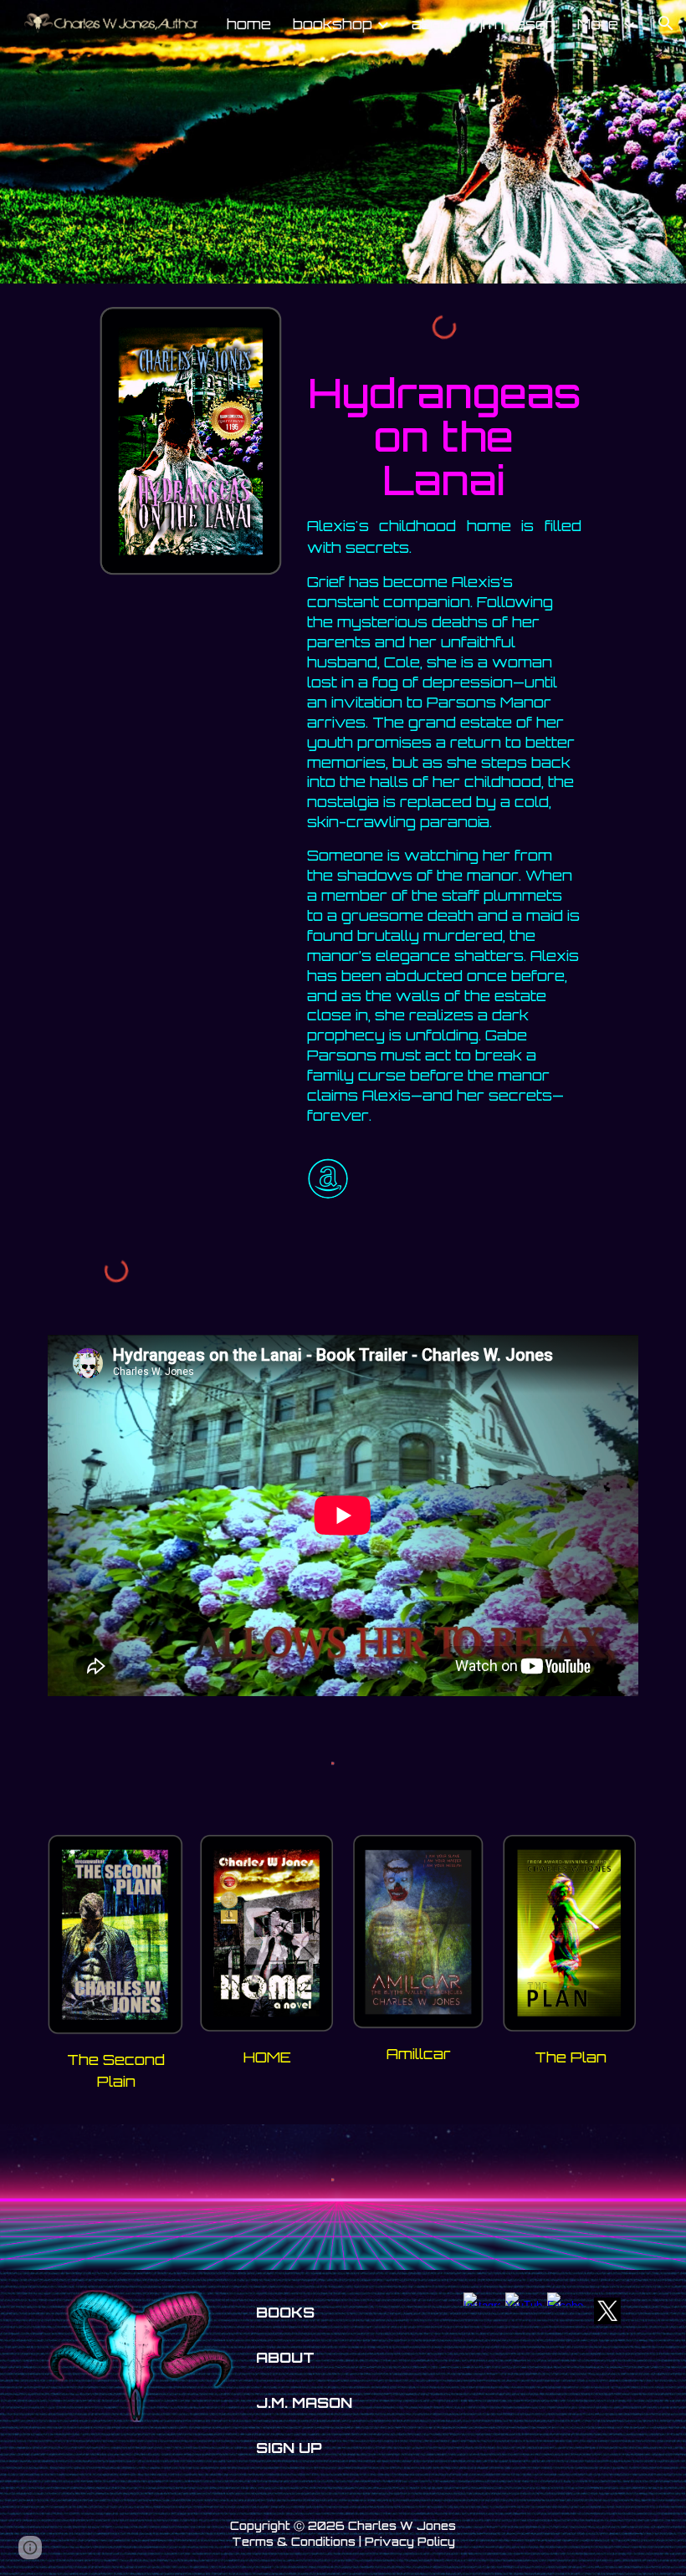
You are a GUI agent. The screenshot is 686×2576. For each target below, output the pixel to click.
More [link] (598, 23)
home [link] (249, 23)
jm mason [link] (517, 23)
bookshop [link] (333, 23)
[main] (444, 427)
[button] (666, 23)
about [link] (435, 23)
